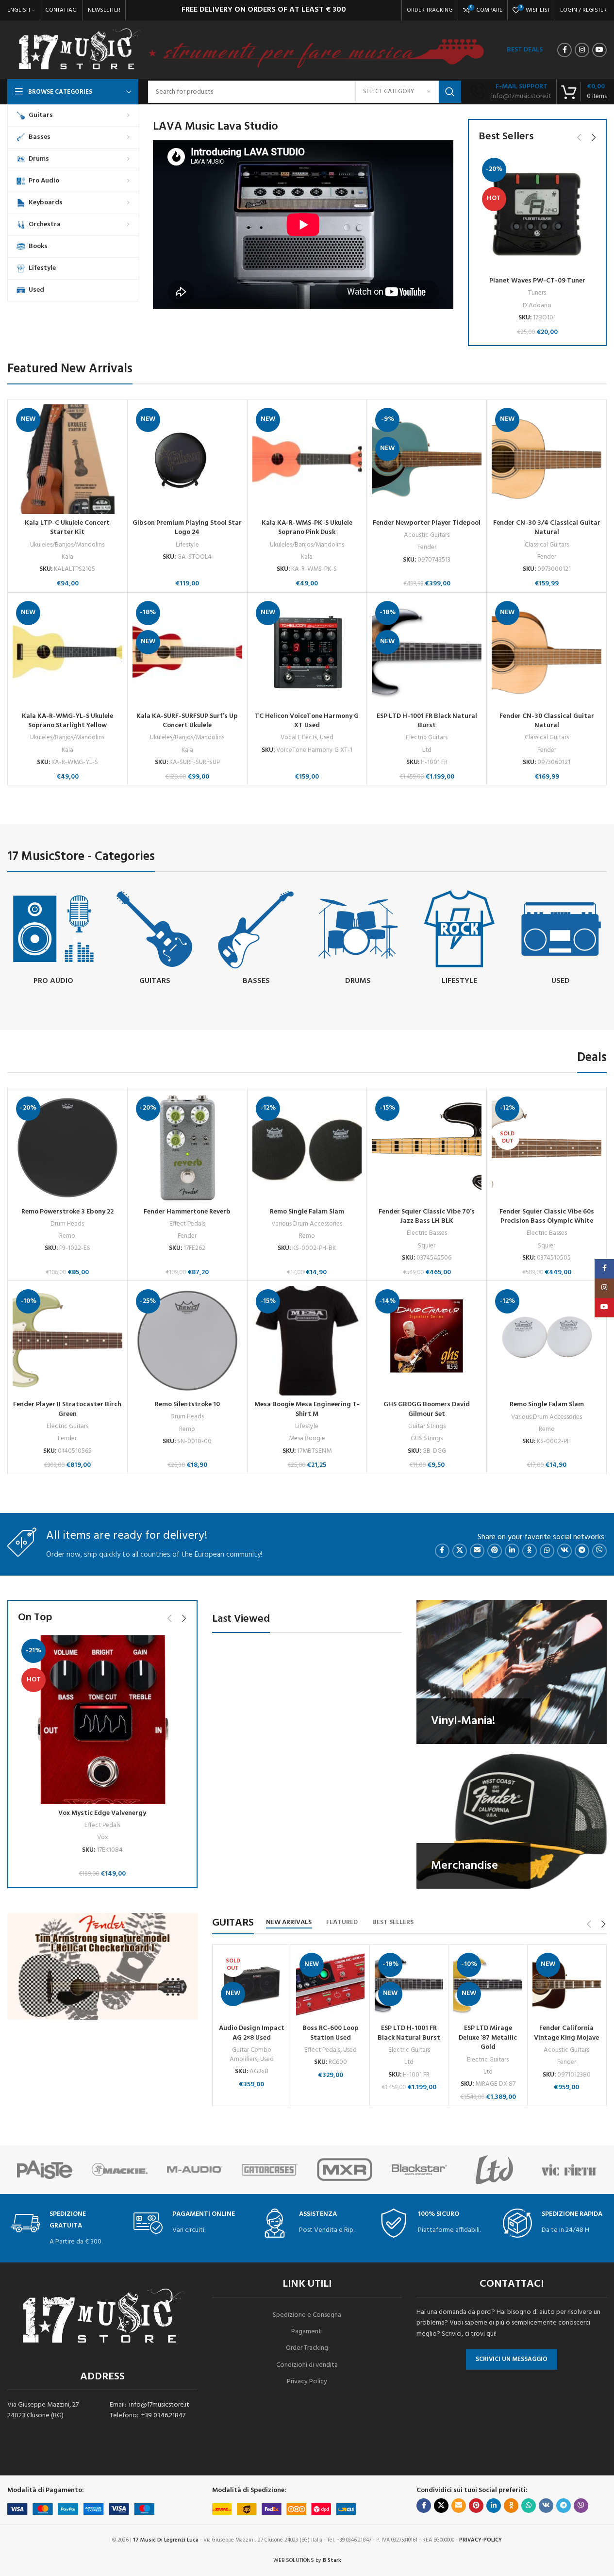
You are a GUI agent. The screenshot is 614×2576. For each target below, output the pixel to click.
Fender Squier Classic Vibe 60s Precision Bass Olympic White (547, 1217)
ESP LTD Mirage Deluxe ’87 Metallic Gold (488, 2038)
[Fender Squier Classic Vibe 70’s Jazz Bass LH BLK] (427, 1148)
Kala (67, 557)
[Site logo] (79, 50)
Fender (427, 547)
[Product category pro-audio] (53, 939)
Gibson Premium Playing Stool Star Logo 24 (187, 528)
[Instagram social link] (582, 50)
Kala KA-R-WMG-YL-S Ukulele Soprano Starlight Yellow (67, 721)
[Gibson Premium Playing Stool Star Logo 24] (187, 459)
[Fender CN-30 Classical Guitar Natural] (547, 652)
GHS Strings (427, 1438)
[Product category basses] (256, 939)
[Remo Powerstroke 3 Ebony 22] (67, 1148)
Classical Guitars (547, 545)
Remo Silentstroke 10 (187, 1404)
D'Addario (537, 306)
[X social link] (460, 1551)
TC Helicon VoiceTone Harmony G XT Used (307, 721)
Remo (67, 1236)
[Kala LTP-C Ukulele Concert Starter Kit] (67, 459)
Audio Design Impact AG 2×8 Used (252, 2033)
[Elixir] (494, 2170)
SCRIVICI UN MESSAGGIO (512, 2359)
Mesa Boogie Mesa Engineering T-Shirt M (307, 1409)
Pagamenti (307, 2332)
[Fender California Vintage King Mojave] (567, 1985)
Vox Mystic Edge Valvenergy (102, 1813)
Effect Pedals (187, 1224)
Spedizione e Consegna (307, 2315)
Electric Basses (427, 1233)
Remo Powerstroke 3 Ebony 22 (67, 1212)
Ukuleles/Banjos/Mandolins (67, 545)
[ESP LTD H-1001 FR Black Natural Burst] (427, 652)
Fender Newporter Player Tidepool (427, 523)
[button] (579, 137)
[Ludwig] (269, 2170)
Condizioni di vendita (307, 2365)
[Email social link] (477, 1551)
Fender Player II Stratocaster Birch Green (67, 1409)
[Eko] (45, 2170)
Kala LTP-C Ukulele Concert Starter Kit (67, 528)
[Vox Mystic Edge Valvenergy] (102, 1720)
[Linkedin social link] (512, 1551)
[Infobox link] (511, 92)
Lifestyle (187, 545)
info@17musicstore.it (159, 2405)
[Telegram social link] (582, 1551)
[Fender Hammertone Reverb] (187, 1148)
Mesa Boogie (307, 1438)
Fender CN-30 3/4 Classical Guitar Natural (547, 528)
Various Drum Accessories (307, 1224)
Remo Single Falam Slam (307, 1212)
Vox (102, 1837)
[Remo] (419, 2170)
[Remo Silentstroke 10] (187, 1341)
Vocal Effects (299, 738)
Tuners (537, 293)
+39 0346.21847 (163, 2416)
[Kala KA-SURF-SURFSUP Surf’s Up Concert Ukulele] (187, 652)
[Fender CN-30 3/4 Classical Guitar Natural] (547, 459)
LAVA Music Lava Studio (216, 127)
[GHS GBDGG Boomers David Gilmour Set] (427, 1341)
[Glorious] (345, 2170)
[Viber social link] (599, 1551)
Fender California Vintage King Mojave (566, 2033)
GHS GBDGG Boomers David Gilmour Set (427, 1409)
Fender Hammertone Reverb (187, 1212)
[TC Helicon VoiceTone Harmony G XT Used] (307, 652)
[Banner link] (512, 1672)
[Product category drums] (357, 939)
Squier (427, 1246)
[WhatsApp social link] (547, 1551)
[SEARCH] (450, 92)
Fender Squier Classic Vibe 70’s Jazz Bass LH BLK (427, 1217)
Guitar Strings (427, 1426)
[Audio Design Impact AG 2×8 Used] (252, 1985)
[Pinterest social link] (495, 1551)
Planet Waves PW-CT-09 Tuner (537, 281)
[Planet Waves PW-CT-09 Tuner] (537, 213)
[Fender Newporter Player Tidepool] (427, 459)
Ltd (427, 750)
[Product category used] (561, 939)
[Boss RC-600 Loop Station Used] (330, 1985)
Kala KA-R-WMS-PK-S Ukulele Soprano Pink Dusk (307, 528)
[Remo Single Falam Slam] (307, 1148)
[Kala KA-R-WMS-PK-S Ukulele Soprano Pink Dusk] (307, 459)
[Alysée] (195, 2170)
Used (327, 738)
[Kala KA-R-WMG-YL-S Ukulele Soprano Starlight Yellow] (67, 652)
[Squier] (119, 2170)
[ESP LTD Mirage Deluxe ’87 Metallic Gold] (488, 1985)
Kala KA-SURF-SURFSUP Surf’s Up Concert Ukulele (187, 721)
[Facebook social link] (564, 50)
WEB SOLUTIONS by (307, 2560)
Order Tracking (307, 2348)
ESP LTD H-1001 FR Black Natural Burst (427, 721)
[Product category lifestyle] (459, 939)
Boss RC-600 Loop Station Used (331, 2033)
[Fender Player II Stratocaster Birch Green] (67, 1341)
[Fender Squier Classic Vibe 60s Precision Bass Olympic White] (547, 1148)
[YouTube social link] (599, 50)
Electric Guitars (427, 738)
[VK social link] (564, 1551)
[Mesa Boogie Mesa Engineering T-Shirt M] (307, 1341)
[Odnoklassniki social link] (530, 1551)
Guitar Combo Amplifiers (250, 2055)
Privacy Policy (307, 2382)
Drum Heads (67, 1224)
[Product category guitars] (155, 939)
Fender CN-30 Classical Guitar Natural (547, 721)
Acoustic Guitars (427, 535)
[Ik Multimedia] (569, 2170)
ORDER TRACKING (430, 10)
